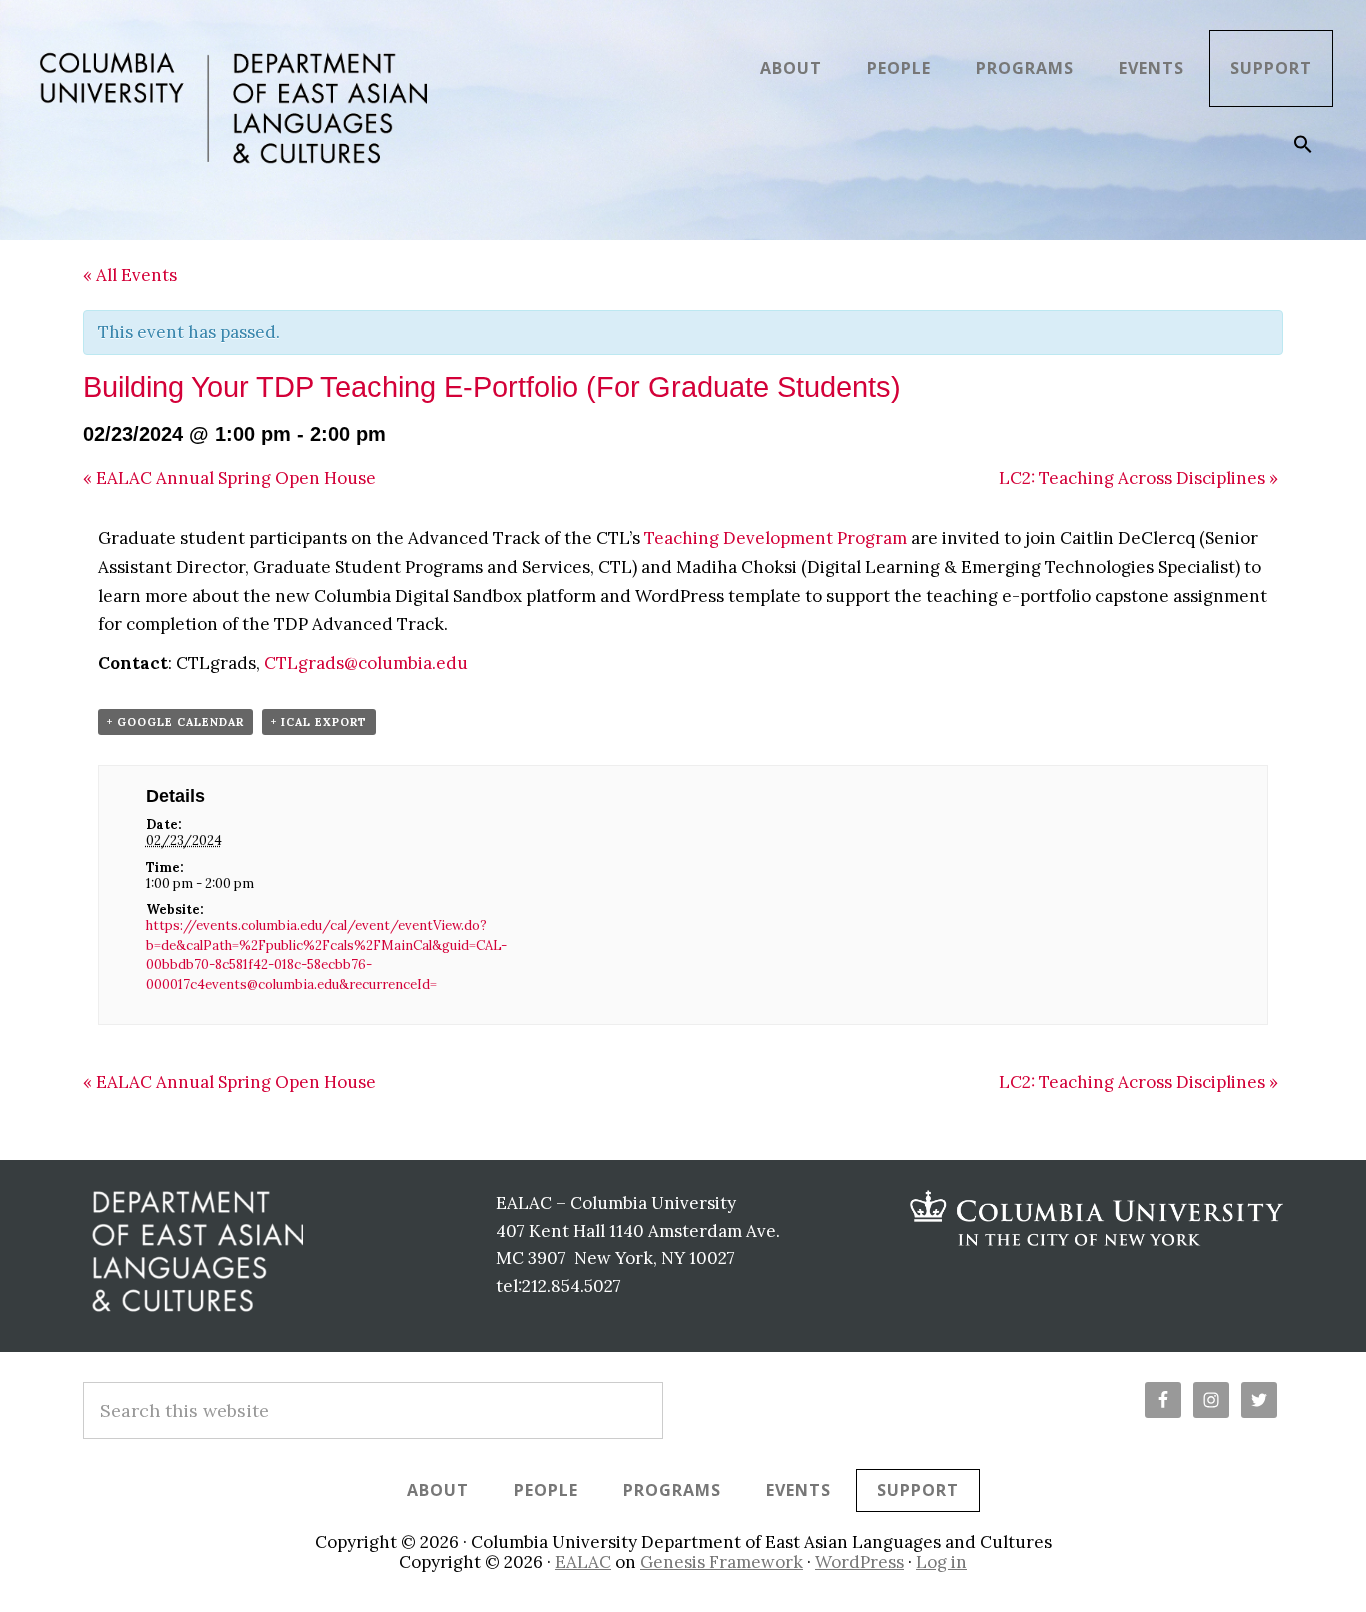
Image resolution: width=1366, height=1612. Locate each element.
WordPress (859, 1562)
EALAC (583, 1562)
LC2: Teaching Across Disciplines (1138, 478)
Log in (941, 1562)
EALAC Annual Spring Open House (229, 478)
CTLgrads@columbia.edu (366, 663)
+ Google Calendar (175, 722)
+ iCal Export (319, 722)
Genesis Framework (721, 1562)
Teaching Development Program (775, 538)
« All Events (130, 275)
